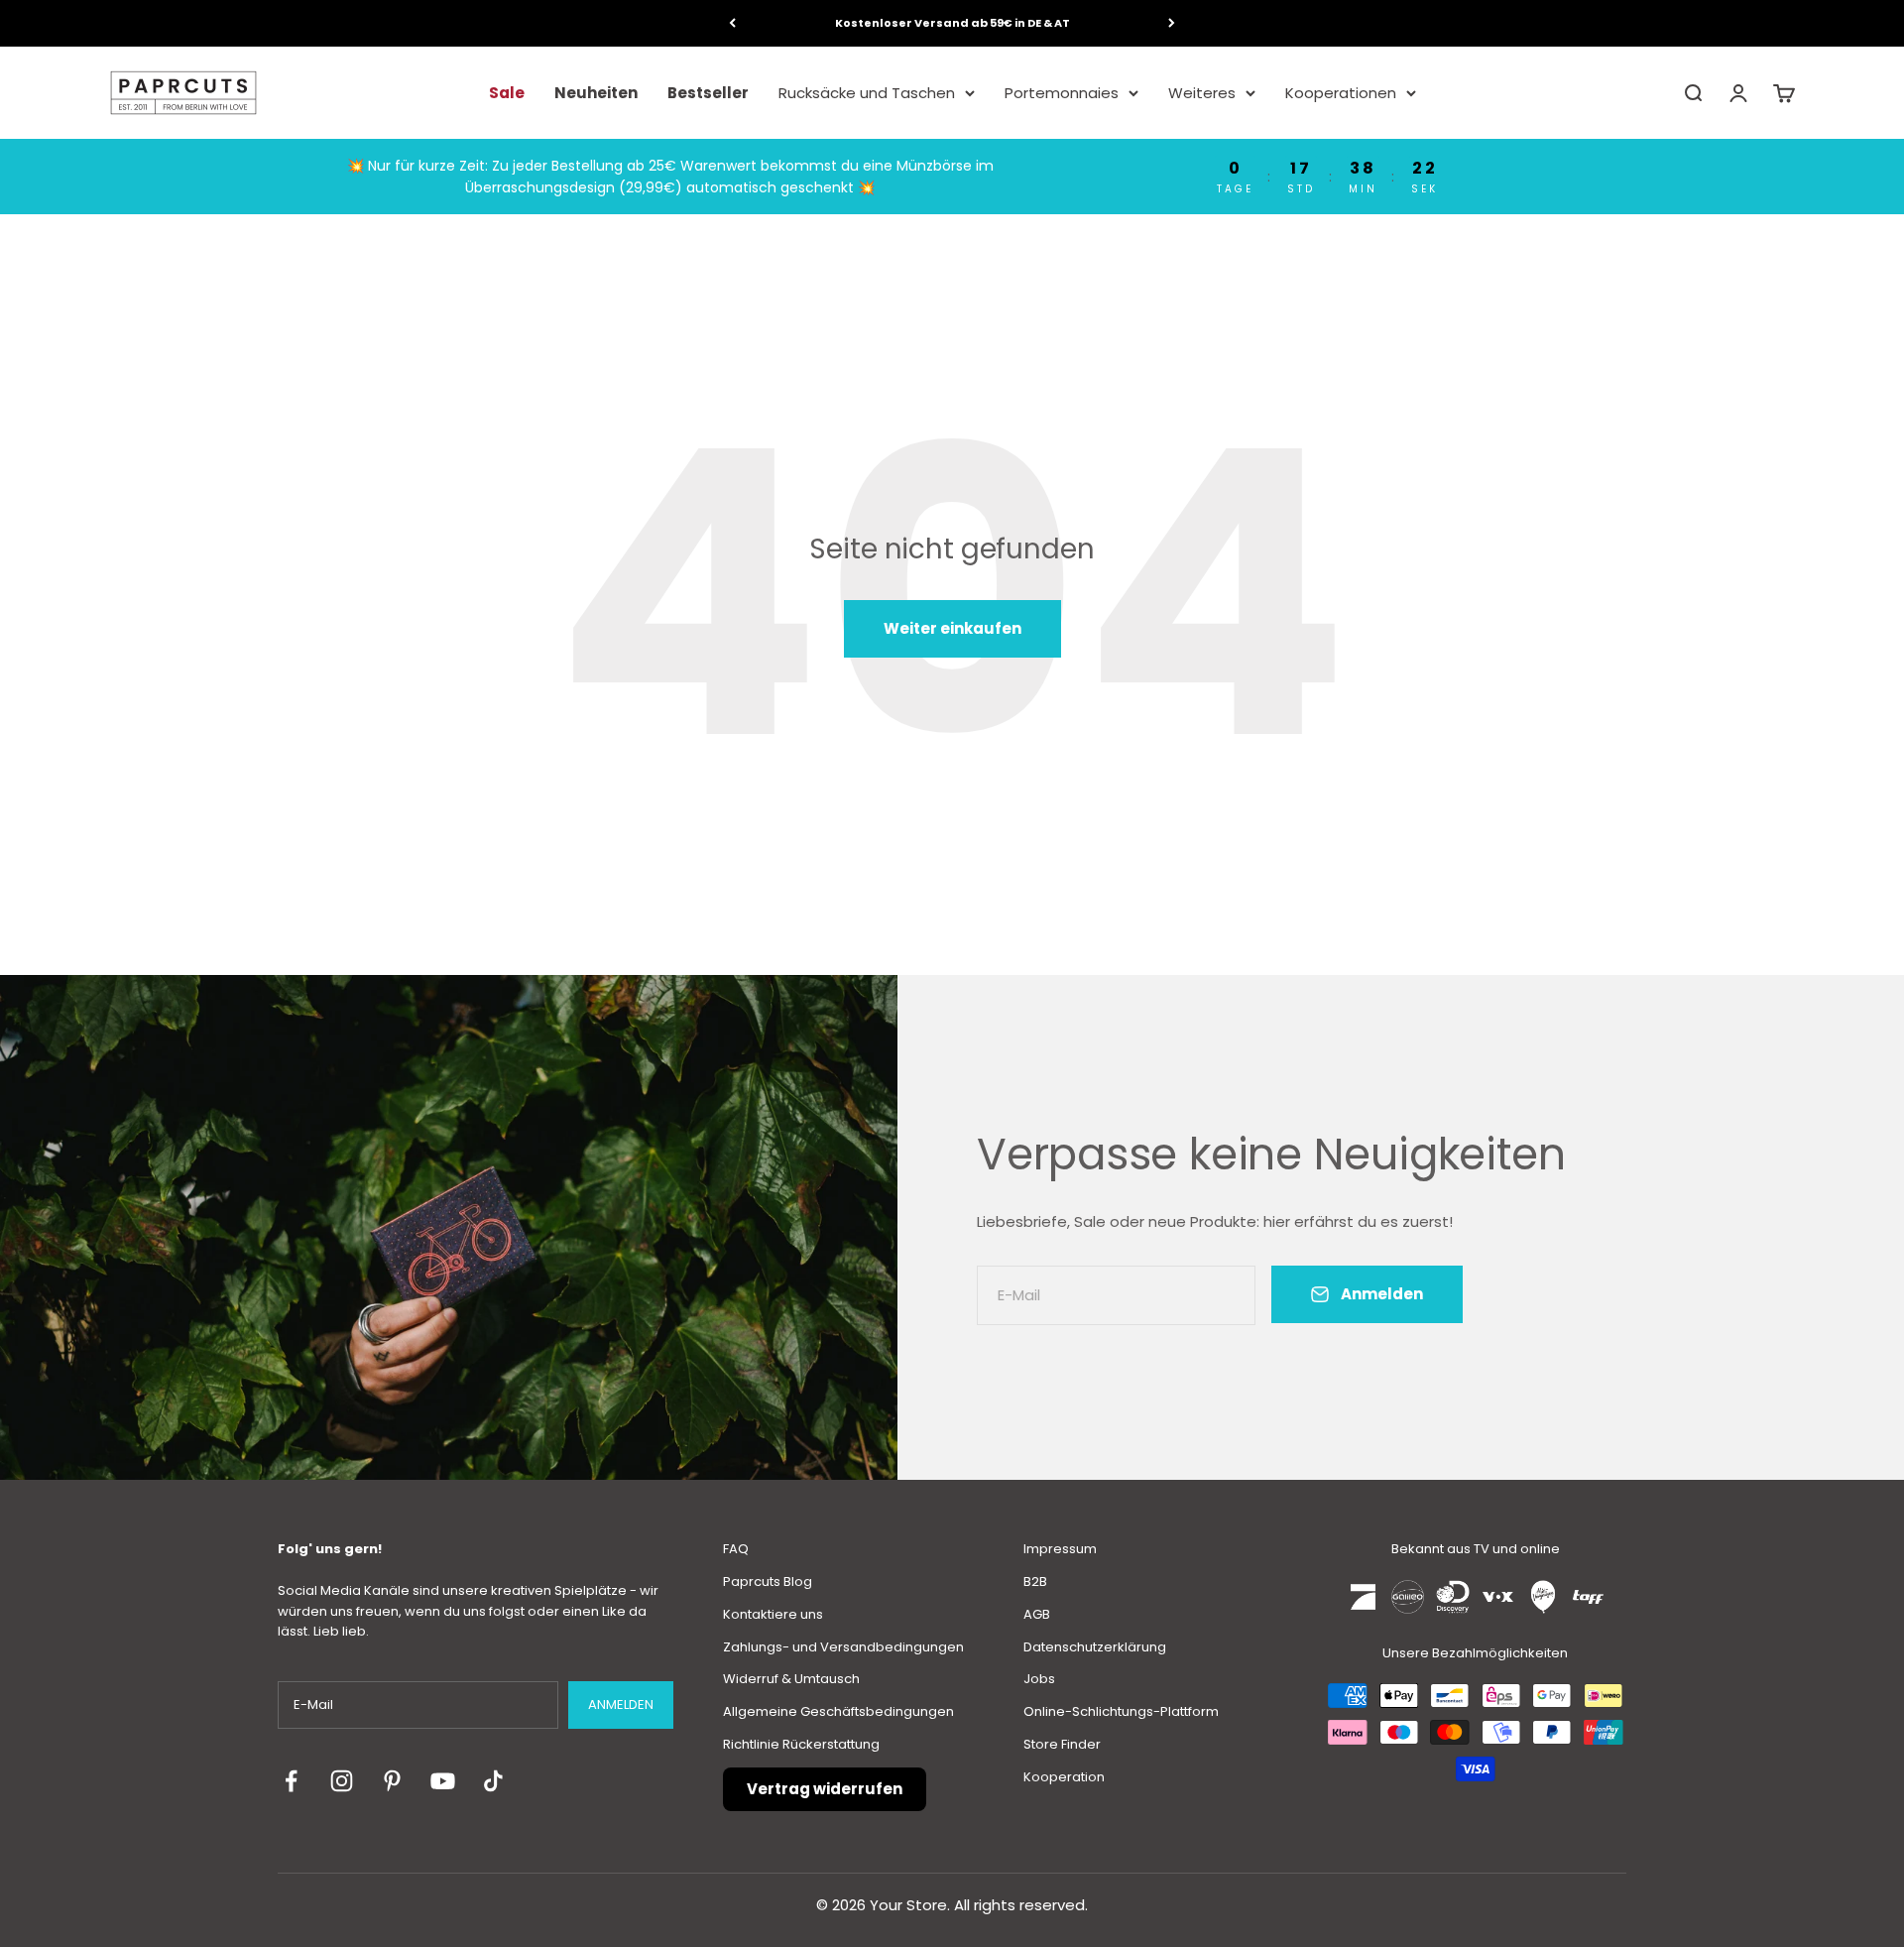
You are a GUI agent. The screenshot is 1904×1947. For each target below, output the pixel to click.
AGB (1037, 1614)
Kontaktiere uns (773, 1614)
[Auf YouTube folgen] (443, 1781)
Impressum (1060, 1549)
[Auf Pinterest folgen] (392, 1781)
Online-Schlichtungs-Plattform (1121, 1711)
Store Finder (1062, 1744)
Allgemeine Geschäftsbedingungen (838, 1711)
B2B (1035, 1582)
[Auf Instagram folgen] (342, 1781)
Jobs (1039, 1679)
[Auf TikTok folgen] (493, 1781)
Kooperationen (1341, 92)
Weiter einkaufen (952, 628)
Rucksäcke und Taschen (867, 92)
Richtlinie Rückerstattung (801, 1744)
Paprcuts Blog (768, 1582)
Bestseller (708, 92)
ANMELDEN (621, 1704)
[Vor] (1172, 23)
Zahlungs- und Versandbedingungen (843, 1647)
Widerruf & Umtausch (791, 1679)
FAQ (736, 1549)
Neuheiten (596, 92)
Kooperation (1064, 1777)
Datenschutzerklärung (1095, 1647)
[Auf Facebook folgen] (291, 1781)
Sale (507, 92)
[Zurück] (732, 23)
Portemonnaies (1062, 92)
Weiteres (1202, 92)
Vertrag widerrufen (825, 1789)
